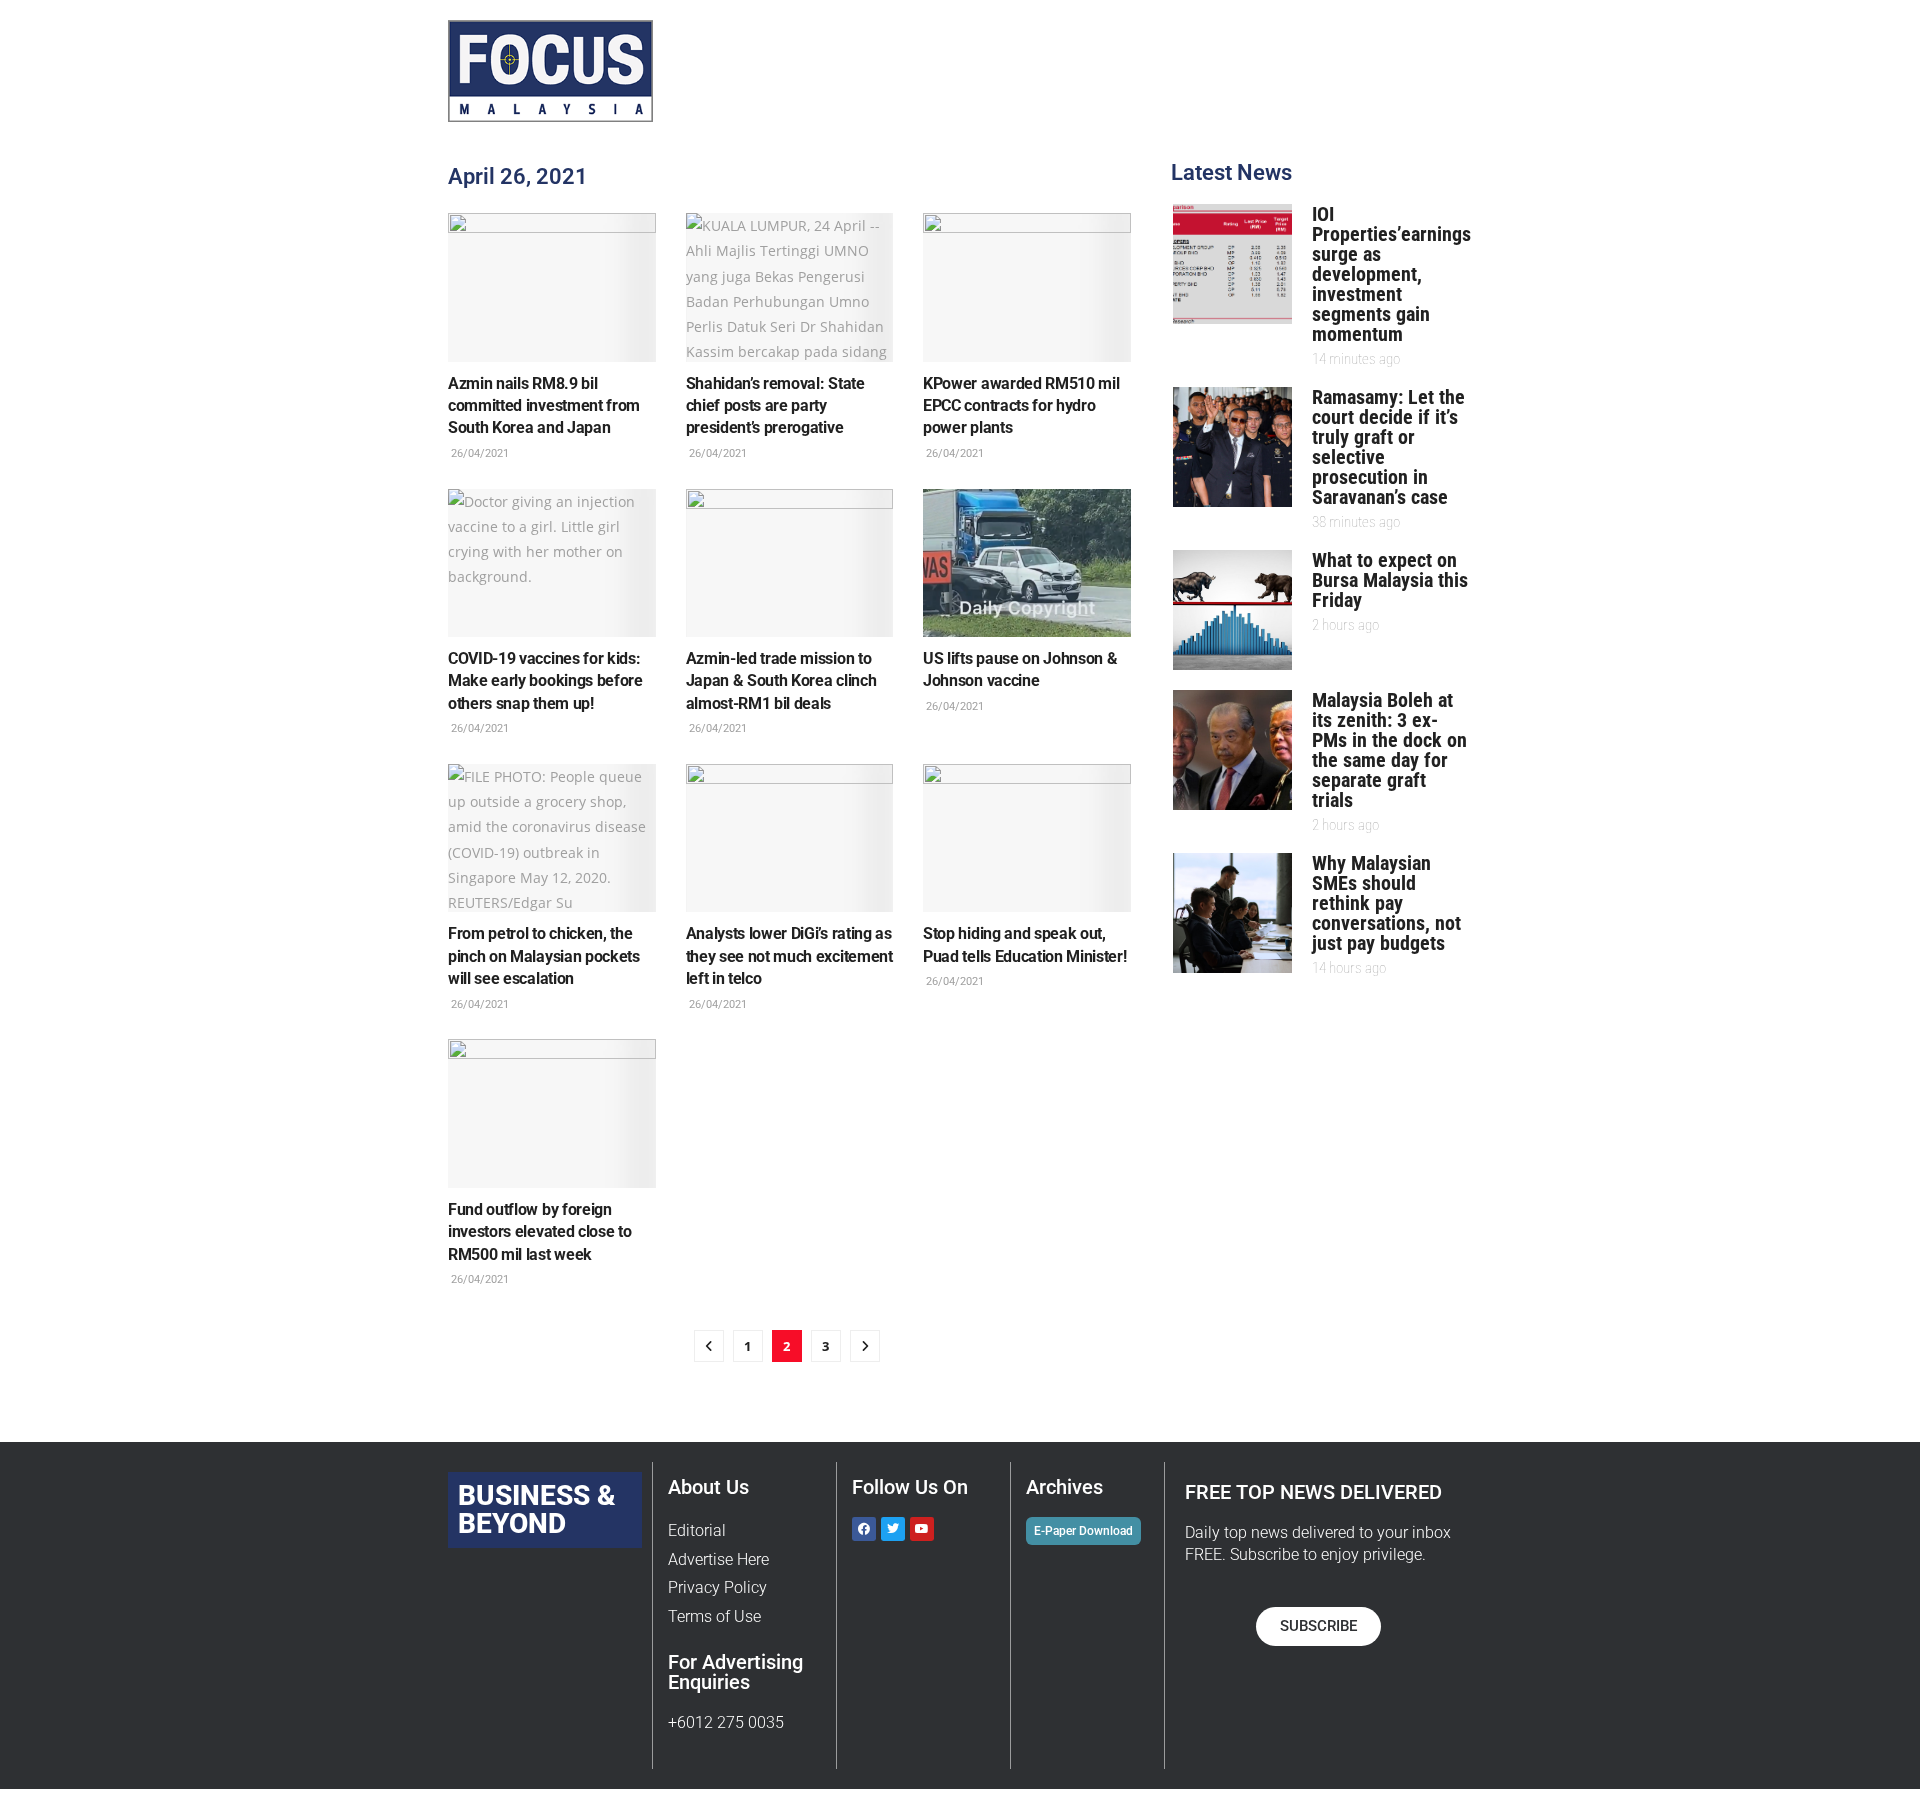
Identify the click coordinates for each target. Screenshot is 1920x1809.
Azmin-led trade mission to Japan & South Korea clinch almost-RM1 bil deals (781, 681)
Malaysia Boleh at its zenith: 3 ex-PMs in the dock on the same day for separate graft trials (1389, 750)
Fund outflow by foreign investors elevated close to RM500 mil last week (539, 1232)
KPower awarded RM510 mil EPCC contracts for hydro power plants (1021, 406)
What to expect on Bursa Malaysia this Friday (1390, 580)
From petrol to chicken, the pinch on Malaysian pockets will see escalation (544, 956)
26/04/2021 (478, 453)
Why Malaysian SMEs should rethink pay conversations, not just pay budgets (1386, 903)
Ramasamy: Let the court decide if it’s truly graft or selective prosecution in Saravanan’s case (1388, 447)
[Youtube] (922, 1529)
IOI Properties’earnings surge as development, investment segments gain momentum (1391, 274)
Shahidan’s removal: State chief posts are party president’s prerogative (775, 406)
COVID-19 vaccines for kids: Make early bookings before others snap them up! (545, 681)
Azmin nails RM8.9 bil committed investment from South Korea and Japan (544, 406)
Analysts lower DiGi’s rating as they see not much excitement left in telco (789, 956)
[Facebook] (864, 1529)
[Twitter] (893, 1529)
